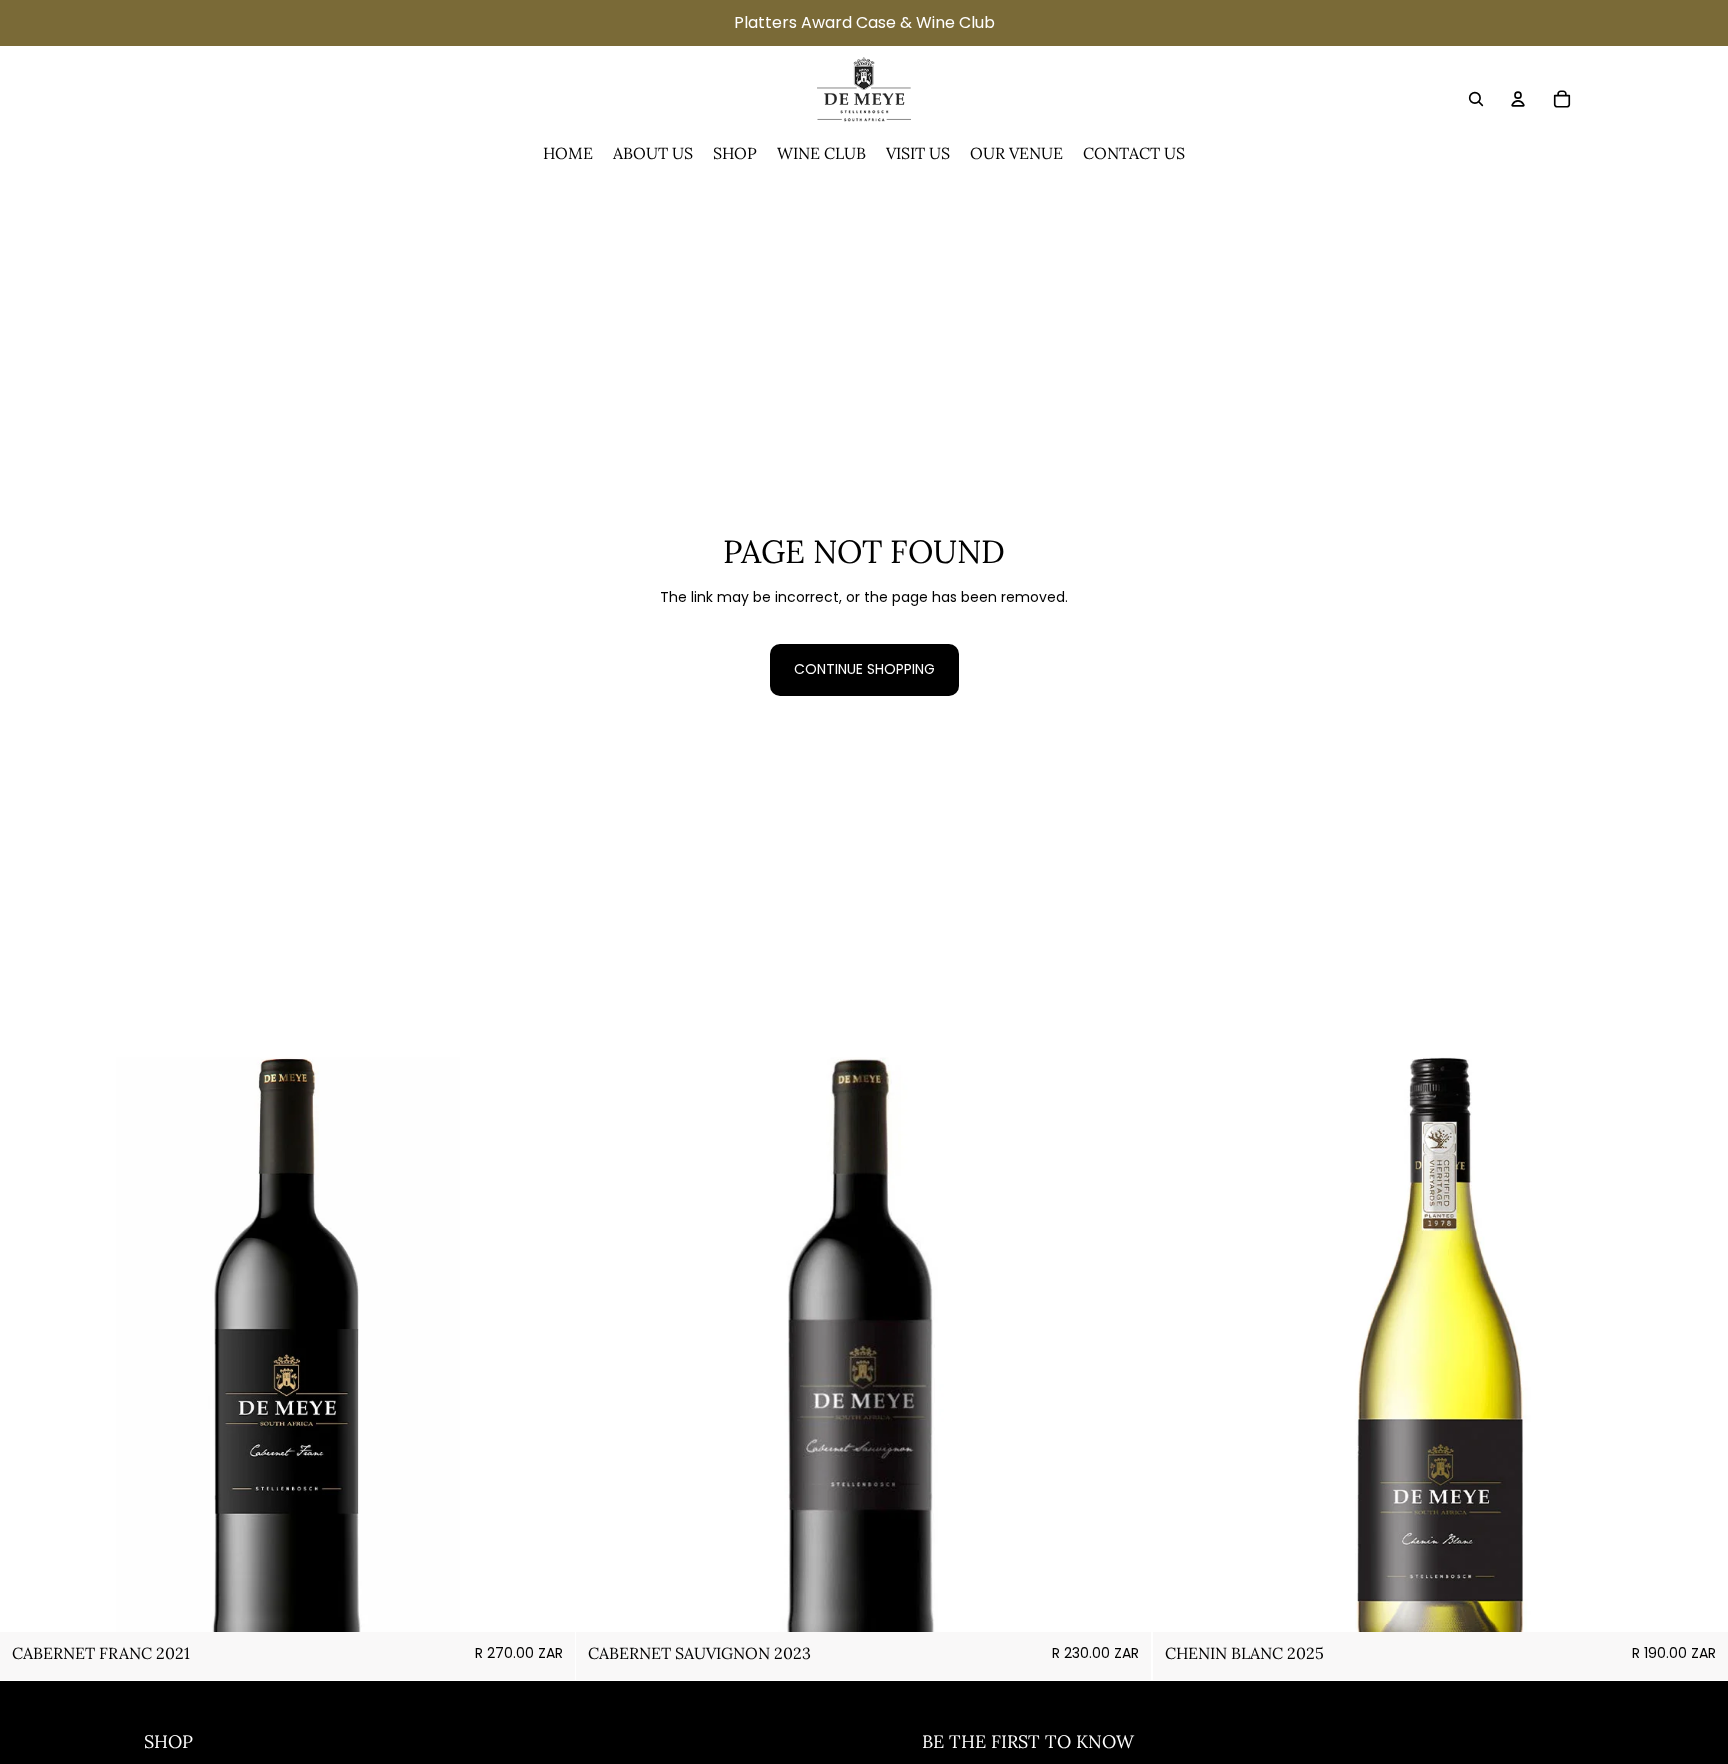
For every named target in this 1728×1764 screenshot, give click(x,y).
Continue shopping (864, 669)
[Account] (1518, 99)
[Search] (1476, 99)
